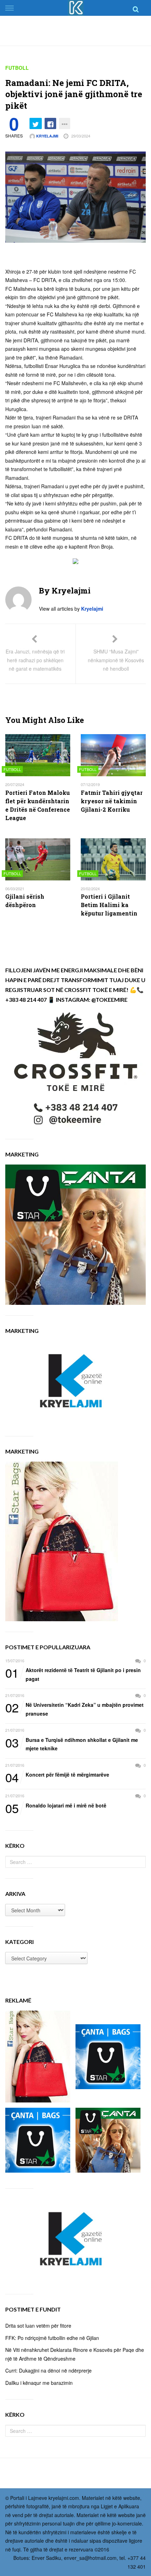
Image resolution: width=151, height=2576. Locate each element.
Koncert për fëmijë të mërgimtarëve (57, 1775)
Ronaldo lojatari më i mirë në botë (56, 1806)
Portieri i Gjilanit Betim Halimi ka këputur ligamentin (109, 905)
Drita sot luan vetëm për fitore (38, 2326)
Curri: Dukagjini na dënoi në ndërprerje (48, 2370)
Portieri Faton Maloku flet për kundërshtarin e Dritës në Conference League (38, 805)
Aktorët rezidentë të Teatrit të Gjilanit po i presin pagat (73, 1674)
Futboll (17, 68)
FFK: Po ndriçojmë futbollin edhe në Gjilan (52, 2338)
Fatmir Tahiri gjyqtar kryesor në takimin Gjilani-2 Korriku (112, 801)
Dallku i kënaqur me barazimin (39, 2383)
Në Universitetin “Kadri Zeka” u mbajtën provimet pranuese (74, 1709)
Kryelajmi (47, 136)
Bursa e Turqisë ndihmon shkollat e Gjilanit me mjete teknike (72, 1744)
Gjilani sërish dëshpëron (25, 901)
